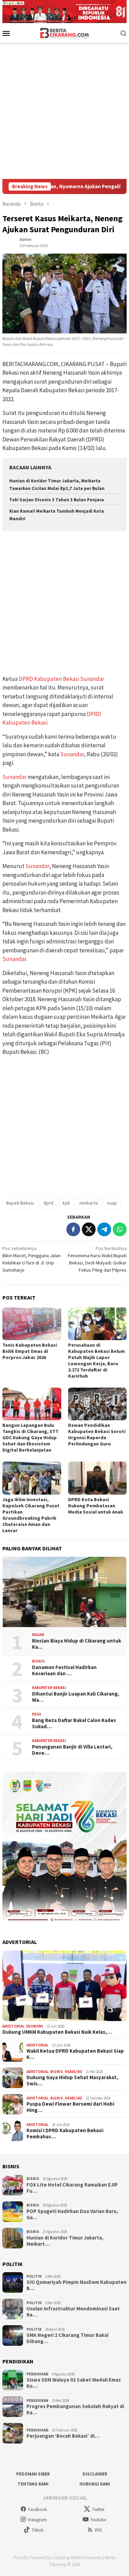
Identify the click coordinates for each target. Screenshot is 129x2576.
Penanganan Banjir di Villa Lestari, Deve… (72, 1750)
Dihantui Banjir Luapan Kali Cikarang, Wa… (76, 1697)
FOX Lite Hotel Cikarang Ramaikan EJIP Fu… (72, 2188)
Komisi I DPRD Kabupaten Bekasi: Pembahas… (65, 2134)
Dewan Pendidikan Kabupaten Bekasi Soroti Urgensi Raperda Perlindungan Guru (97, 1434)
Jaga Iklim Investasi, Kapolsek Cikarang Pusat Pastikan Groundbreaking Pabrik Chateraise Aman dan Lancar (31, 1515)
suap (112, 1203)
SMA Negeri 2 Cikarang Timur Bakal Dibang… (67, 2338)
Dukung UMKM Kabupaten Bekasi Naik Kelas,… (57, 2032)
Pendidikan (37, 2374)
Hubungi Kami (95, 2484)
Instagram (37, 2520)
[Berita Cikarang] (64, 32)
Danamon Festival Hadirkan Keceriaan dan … (64, 1670)
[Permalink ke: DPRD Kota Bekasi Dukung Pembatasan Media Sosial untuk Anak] (98, 1478)
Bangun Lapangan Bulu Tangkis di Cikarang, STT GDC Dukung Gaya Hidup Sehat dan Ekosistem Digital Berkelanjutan (30, 1437)
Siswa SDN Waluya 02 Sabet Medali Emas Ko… (74, 2383)
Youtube (98, 2520)
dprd (48, 1203)
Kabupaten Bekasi (49, 1688)
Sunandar (92, 679)
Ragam (38, 1635)
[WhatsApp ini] (120, 1229)
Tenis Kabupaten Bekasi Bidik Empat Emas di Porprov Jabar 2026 (30, 1351)
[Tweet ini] (89, 1229)
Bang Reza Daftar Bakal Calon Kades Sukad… (74, 1723)
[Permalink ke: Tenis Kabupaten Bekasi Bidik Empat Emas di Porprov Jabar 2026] (32, 1324)
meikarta (89, 1203)
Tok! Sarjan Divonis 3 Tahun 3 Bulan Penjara (57, 500)
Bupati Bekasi (20, 1203)
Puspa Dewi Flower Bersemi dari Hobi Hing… (70, 2107)
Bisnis (38, 1661)
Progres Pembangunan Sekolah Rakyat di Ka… (75, 2409)
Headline (73, 2072)
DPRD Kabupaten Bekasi (49, 679)
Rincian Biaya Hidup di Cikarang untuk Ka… (77, 1644)
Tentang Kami (33, 2484)
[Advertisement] (64, 111)
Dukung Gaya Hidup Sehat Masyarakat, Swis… (72, 2081)
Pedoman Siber (33, 2474)
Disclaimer (95, 2474)
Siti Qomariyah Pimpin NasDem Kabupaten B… (77, 2285)
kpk (66, 1203)
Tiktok (37, 2530)
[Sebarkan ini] (73, 1229)
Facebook (37, 2509)
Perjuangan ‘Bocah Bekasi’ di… (63, 2436)
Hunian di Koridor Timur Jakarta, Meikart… (65, 2241)
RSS (98, 2530)
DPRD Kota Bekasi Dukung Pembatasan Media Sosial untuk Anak (96, 1506)
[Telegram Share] (104, 1229)
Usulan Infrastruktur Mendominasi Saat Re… (73, 2312)
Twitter (98, 2509)
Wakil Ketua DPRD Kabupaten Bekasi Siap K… (75, 2054)
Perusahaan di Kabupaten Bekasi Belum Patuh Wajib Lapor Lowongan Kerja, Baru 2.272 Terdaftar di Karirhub (96, 1360)
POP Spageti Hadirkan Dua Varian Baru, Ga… (72, 2214)
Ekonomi (35, 2026)
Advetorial (13, 2026)
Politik (34, 2276)
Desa (36, 1714)
